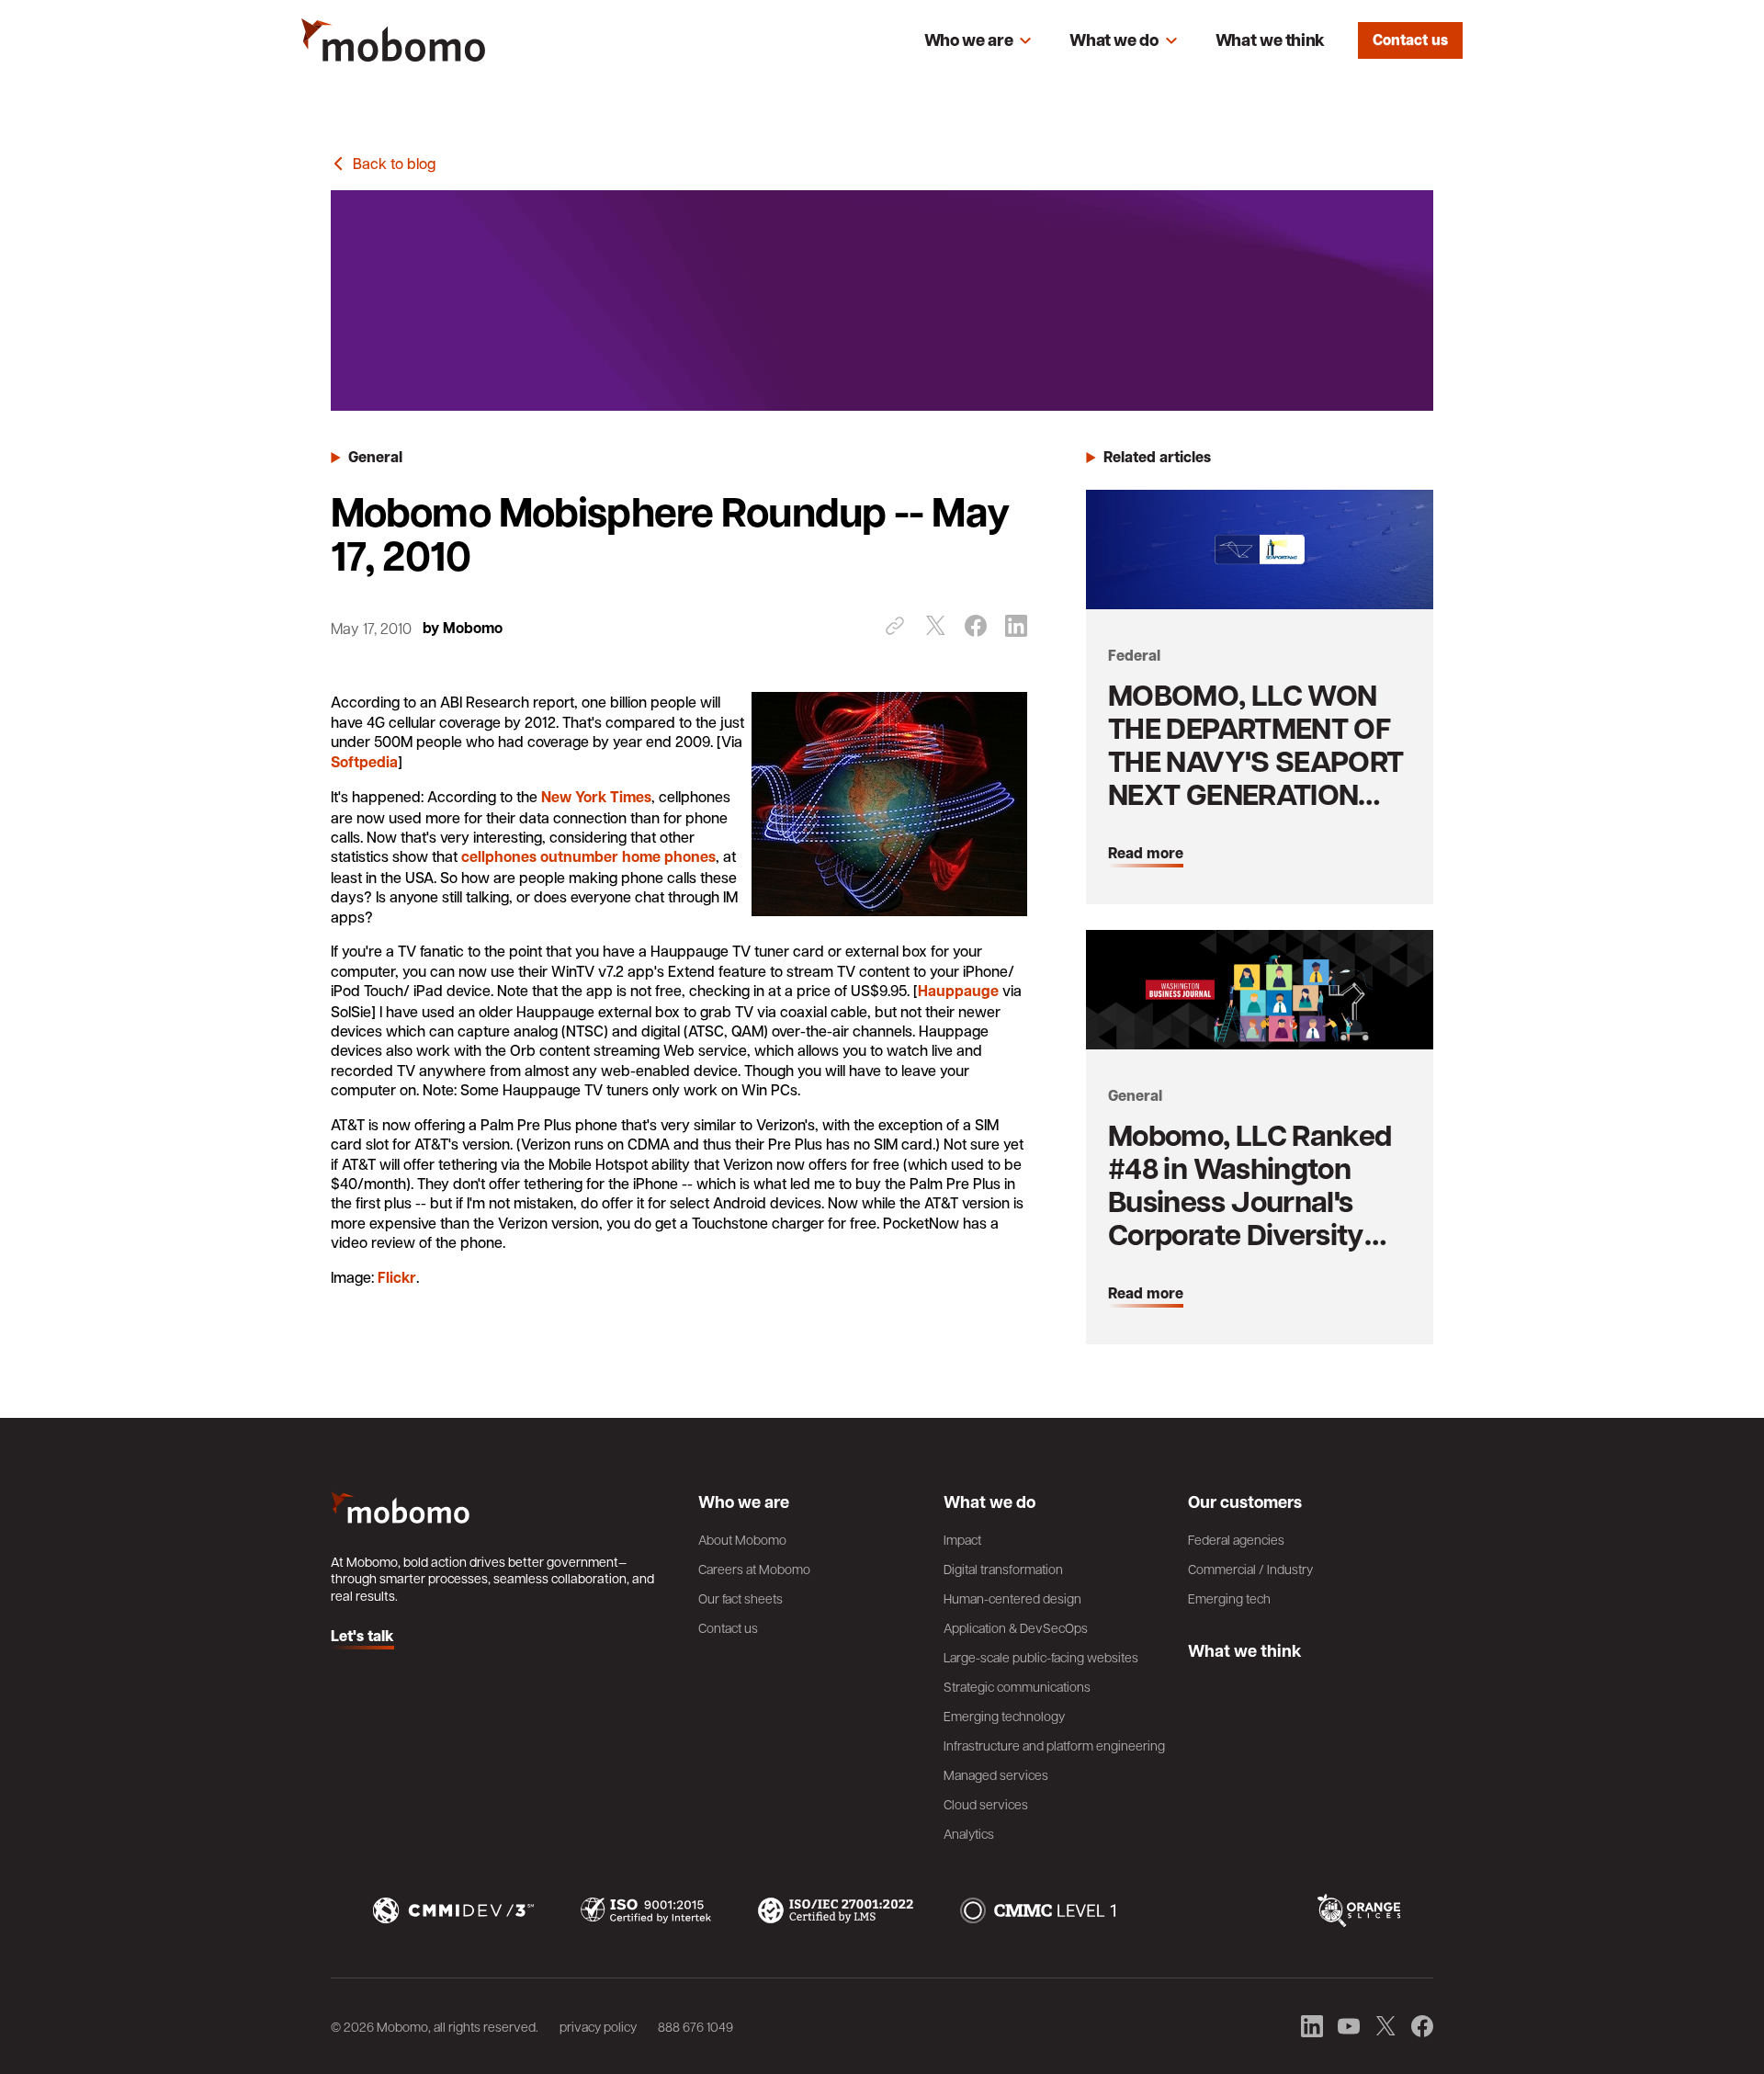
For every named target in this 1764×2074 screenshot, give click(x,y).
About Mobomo (742, 1539)
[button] (978, 40)
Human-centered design (1012, 1598)
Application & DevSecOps (1016, 1627)
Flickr (397, 1277)
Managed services (996, 1774)
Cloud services (986, 1804)
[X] (935, 626)
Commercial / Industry (1250, 1569)
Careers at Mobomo (754, 1569)
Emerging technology (1004, 1716)
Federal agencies (1236, 1539)
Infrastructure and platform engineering (1054, 1745)
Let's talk (362, 1637)
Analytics (969, 1833)
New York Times (596, 797)
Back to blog (394, 163)
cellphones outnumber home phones (588, 856)
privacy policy (598, 2026)
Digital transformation (1003, 1569)
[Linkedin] (1016, 626)
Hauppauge (958, 991)
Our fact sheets (741, 1598)
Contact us (1410, 40)
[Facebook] (976, 626)
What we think (1270, 40)
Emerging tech (1229, 1598)
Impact (962, 1539)
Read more (1146, 854)
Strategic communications (1017, 1686)
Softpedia (364, 762)
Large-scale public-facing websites (1041, 1657)
